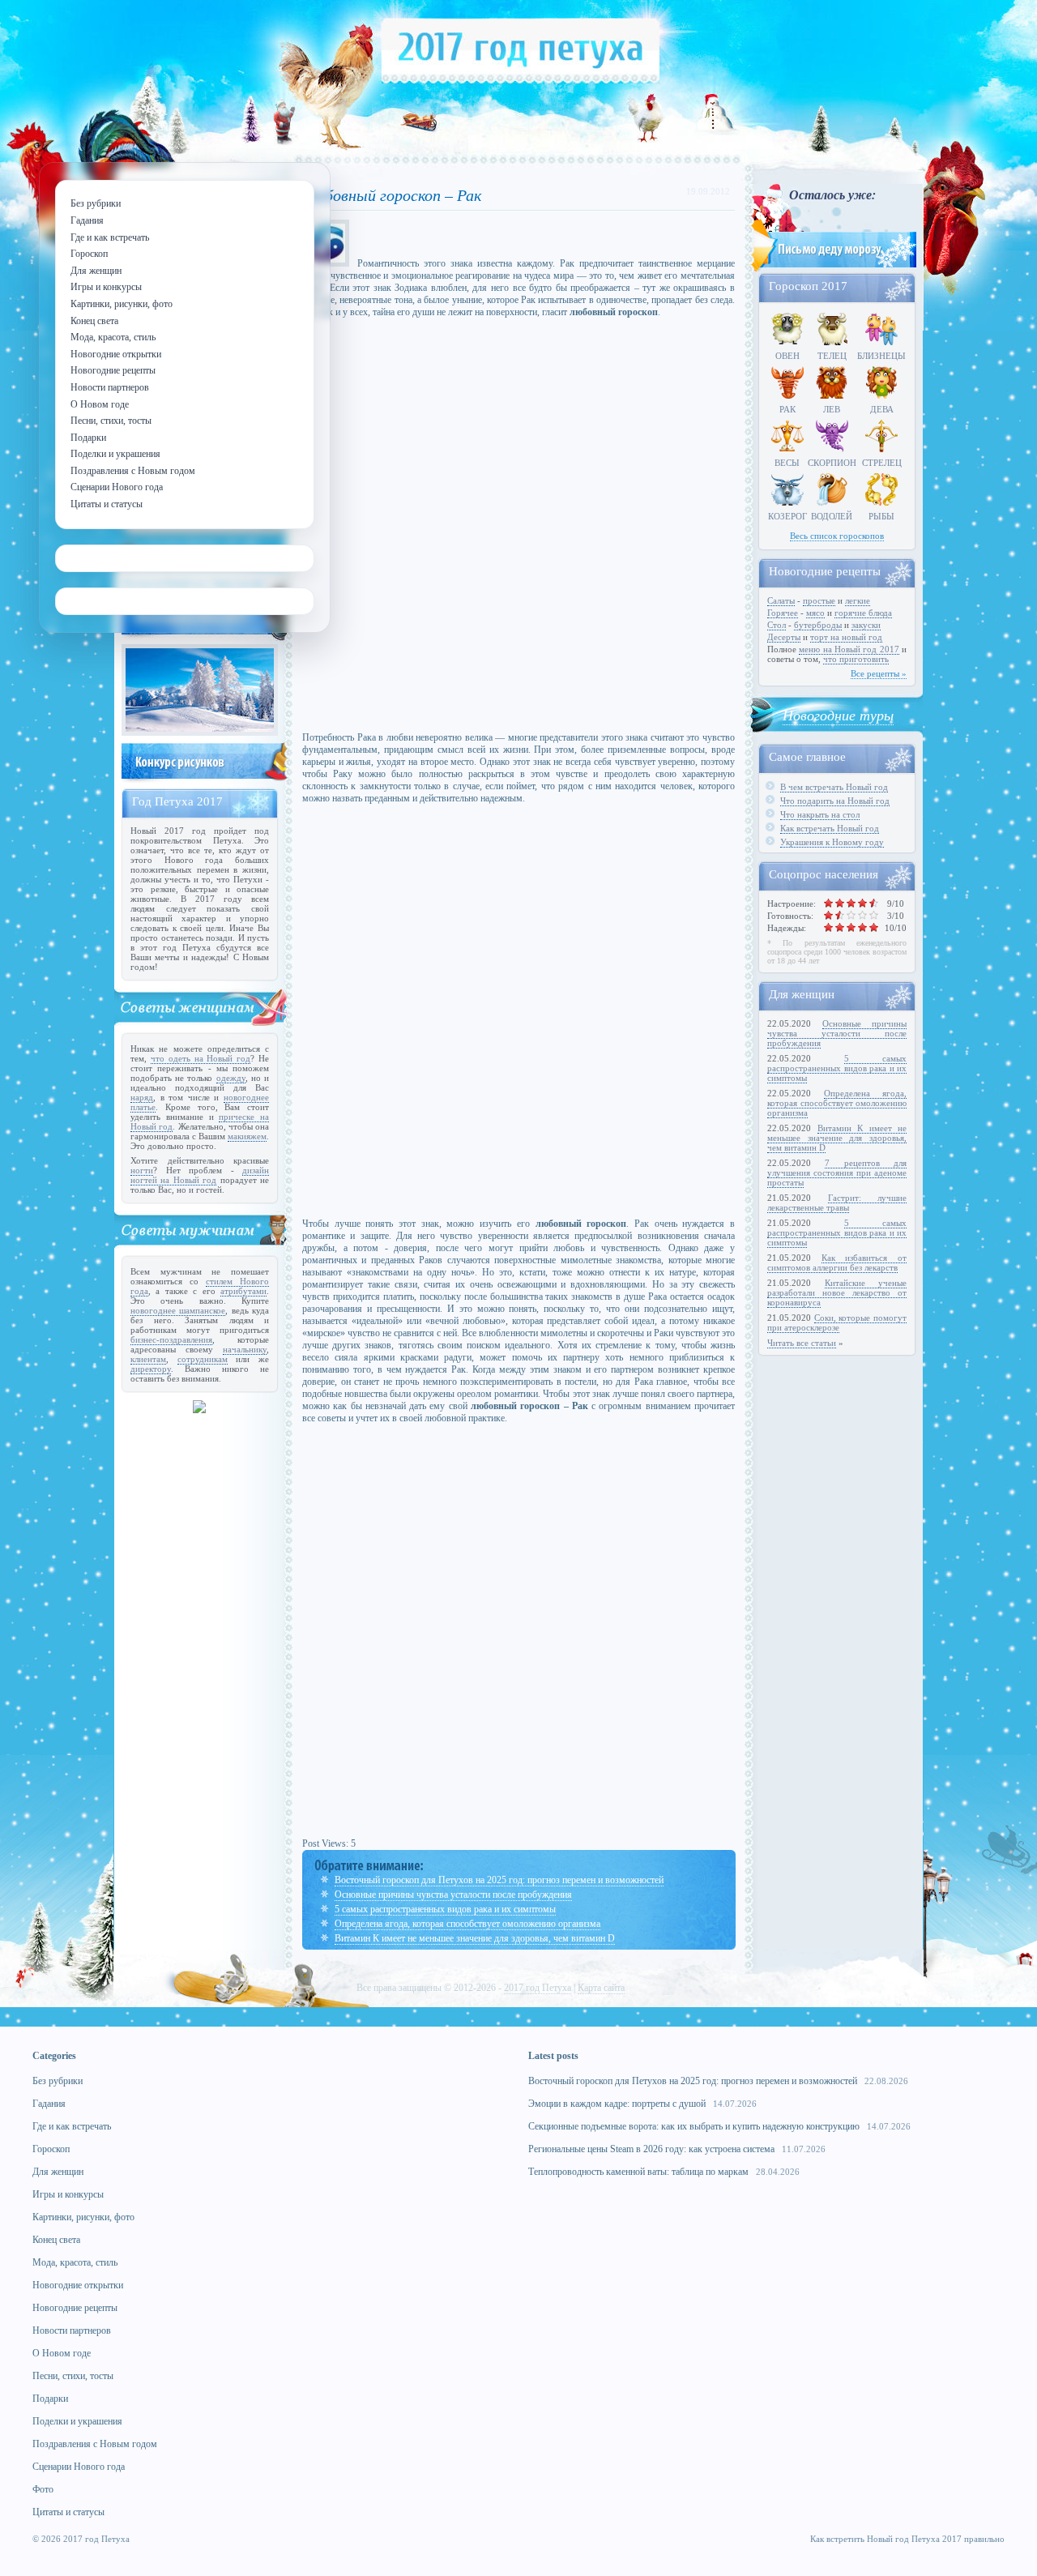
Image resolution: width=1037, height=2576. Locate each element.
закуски (866, 625)
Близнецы (881, 356)
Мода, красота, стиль (75, 2262)
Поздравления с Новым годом (95, 2444)
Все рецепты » (879, 673)
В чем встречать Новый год (834, 787)
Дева (882, 409)
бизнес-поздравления (171, 1339)
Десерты (784, 637)
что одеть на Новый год (201, 1058)
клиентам (148, 1359)
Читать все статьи (802, 1343)
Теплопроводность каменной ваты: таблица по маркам (638, 2172)
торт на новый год (846, 637)
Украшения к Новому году (832, 842)
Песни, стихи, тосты (73, 2376)
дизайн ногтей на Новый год (200, 1175)
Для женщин (58, 2172)
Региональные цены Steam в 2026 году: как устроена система (651, 2149)
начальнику (245, 1349)
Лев (832, 409)
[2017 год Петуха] (521, 80)
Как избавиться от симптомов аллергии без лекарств (837, 1262)
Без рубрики (58, 2081)
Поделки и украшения (77, 2421)
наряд (142, 1097)
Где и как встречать (72, 2126)
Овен (787, 356)
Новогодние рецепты (75, 2308)
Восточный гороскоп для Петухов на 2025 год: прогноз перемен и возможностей (499, 1880)
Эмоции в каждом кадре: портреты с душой (617, 2104)
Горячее (783, 613)
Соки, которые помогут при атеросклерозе (837, 1322)
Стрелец (882, 463)
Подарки (50, 2399)
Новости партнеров (72, 2330)
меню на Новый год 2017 (849, 649)
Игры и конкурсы (68, 2194)
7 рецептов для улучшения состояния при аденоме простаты (837, 1173)
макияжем (247, 1136)
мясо (815, 613)
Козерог (787, 516)
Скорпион (832, 463)
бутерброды (818, 625)
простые (819, 600)
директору (151, 1369)
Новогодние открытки (78, 2285)
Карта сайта (601, 1988)
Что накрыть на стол (820, 814)
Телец (832, 356)
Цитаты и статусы (68, 2512)
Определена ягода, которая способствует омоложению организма (467, 1924)
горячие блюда (863, 613)
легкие (858, 600)
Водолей (832, 516)
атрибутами (243, 1291)
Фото (43, 2489)
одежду (231, 1078)
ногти (142, 1170)
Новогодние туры (838, 715)
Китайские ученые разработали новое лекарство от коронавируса (837, 1292)
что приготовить (856, 659)
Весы (787, 463)
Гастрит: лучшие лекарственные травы (837, 1203)
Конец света (56, 2240)
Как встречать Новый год (830, 828)
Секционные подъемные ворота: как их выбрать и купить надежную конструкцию (694, 2126)
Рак (787, 409)
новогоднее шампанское (178, 1310)
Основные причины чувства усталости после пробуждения (453, 1895)
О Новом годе (62, 2353)
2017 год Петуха (538, 1988)
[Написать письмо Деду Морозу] (832, 269)
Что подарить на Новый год (835, 801)
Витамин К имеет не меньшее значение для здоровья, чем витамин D (475, 1938)
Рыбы (881, 516)
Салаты (781, 600)
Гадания (49, 2104)
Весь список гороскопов (837, 536)
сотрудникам (203, 1359)
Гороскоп (51, 2149)
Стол (777, 625)
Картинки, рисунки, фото (83, 2217)
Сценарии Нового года (79, 2467)
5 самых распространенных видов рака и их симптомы (445, 1909)
